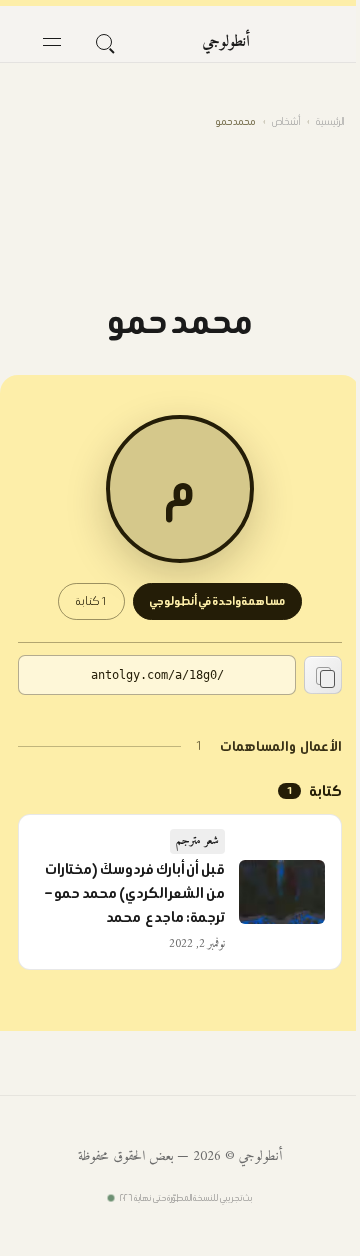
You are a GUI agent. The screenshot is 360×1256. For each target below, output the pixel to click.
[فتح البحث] (104, 42)
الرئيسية (330, 121)
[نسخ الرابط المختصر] (323, 675)
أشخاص (286, 121)
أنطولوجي (226, 42)
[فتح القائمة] (52, 42)
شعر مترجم (198, 841)
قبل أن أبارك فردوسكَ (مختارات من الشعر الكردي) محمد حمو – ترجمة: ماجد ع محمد (135, 893)
